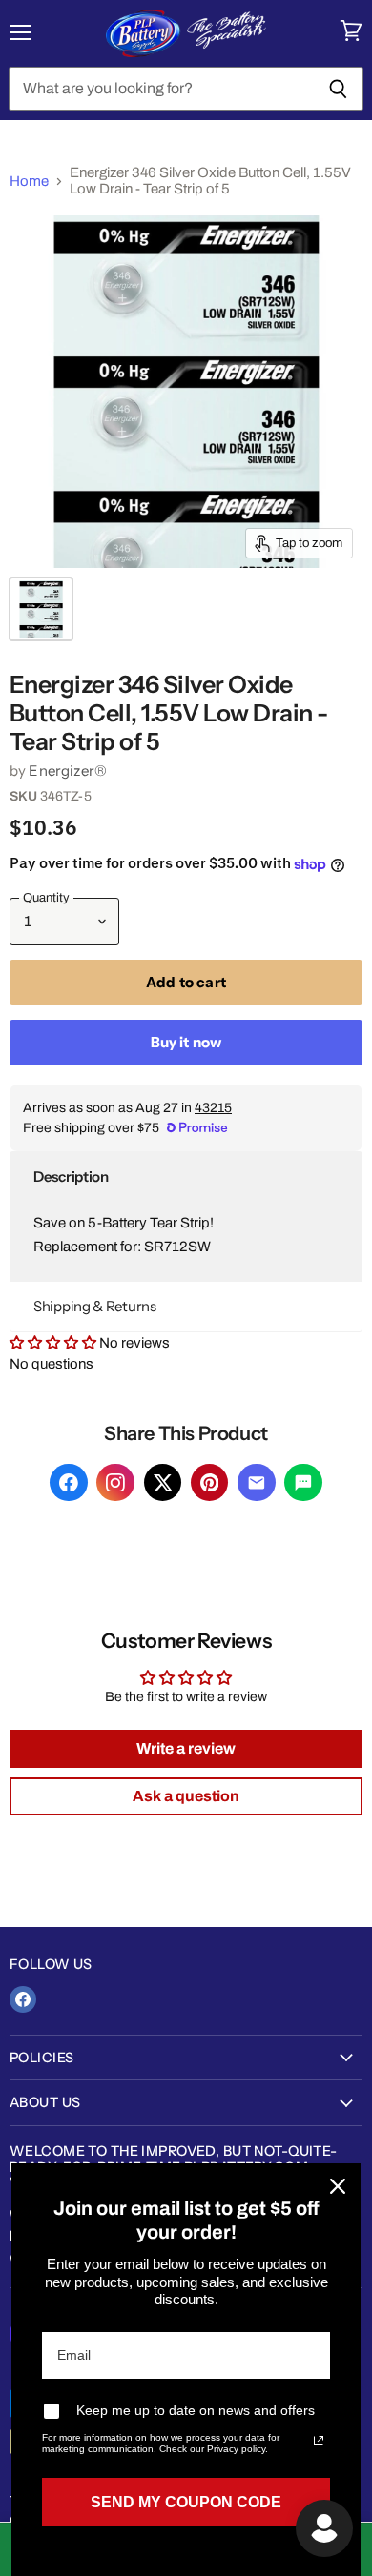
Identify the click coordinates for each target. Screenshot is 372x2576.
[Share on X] (163, 1483)
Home (29, 181)
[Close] (338, 2186)
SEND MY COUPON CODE (186, 2502)
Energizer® (68, 771)
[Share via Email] (257, 1483)
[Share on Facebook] (69, 1483)
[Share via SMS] (303, 1483)
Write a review (186, 1748)
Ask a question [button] (186, 1796)
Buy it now (186, 1042)
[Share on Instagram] (115, 1483)
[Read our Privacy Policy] (319, 2441)
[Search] (338, 89)
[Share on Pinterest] (210, 1483)
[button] (186, 1177)
